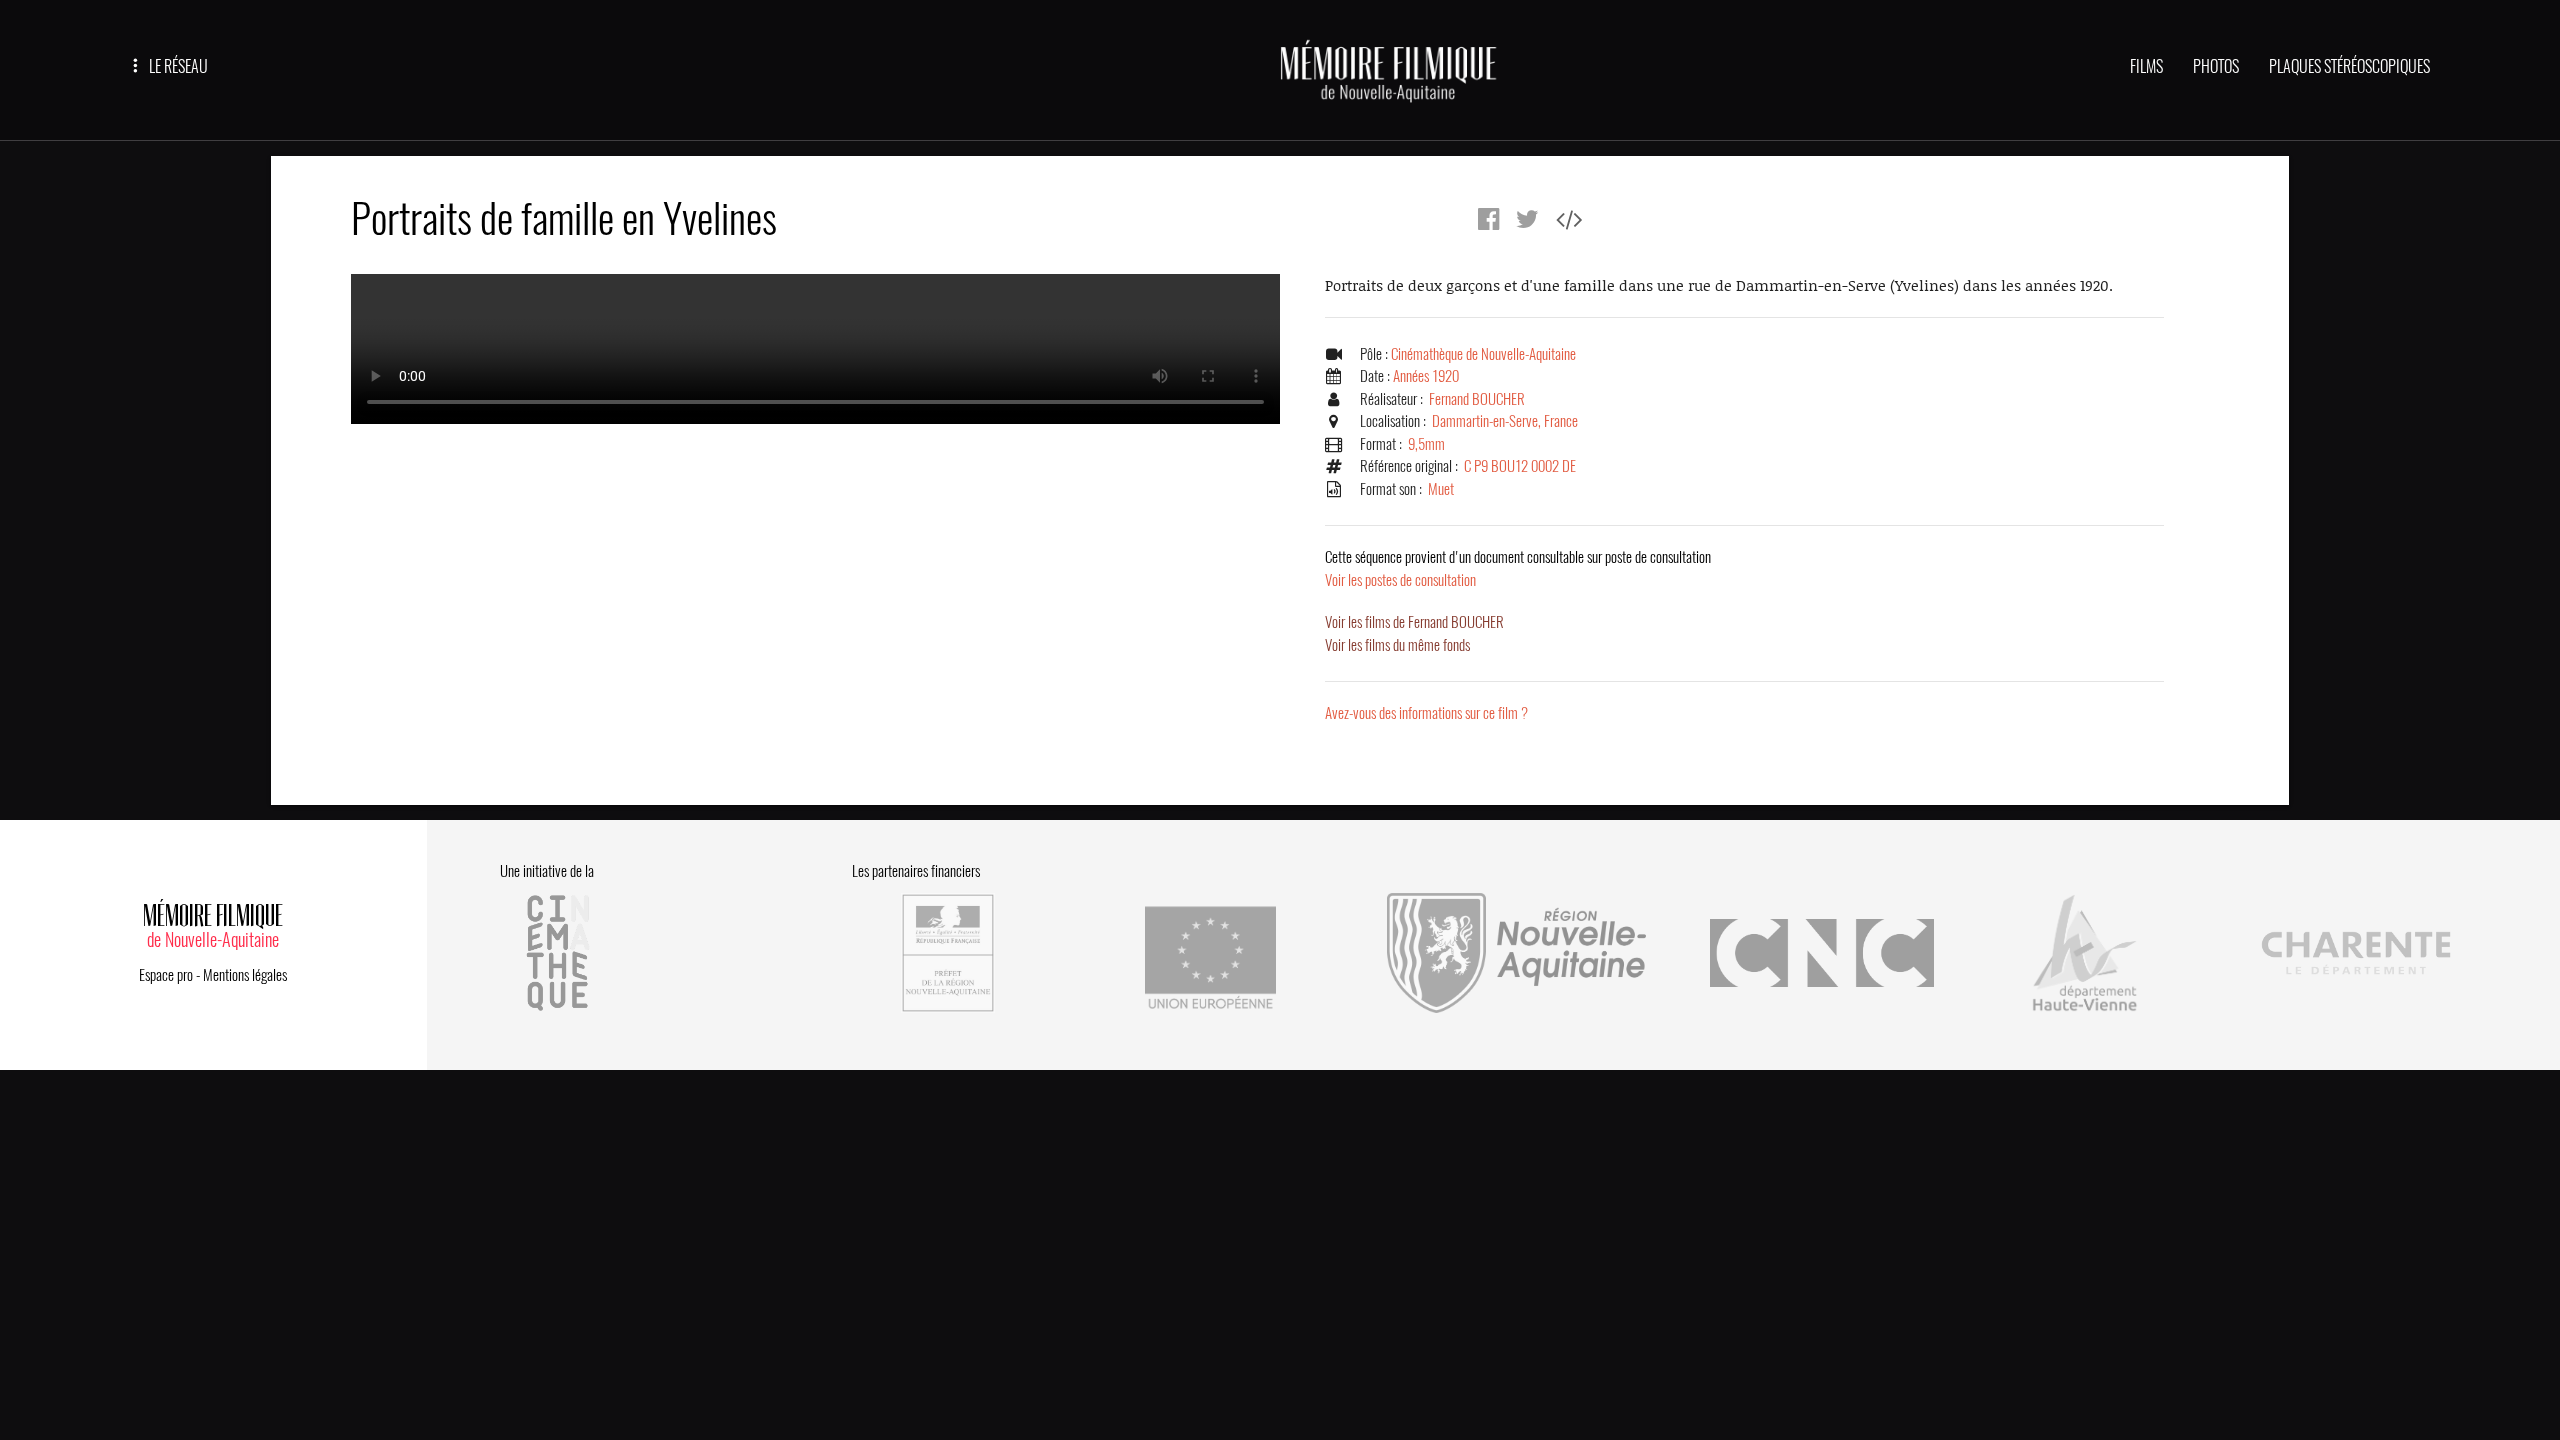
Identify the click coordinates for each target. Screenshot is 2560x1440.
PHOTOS (2216, 66)
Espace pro (166, 975)
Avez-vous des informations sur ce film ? (1426, 713)
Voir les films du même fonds (1397, 645)
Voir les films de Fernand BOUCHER (1414, 622)
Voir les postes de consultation (1518, 568)
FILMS (2146, 66)
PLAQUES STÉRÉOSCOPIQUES (2349, 66)
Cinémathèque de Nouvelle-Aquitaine (1483, 354)
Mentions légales (245, 975)
